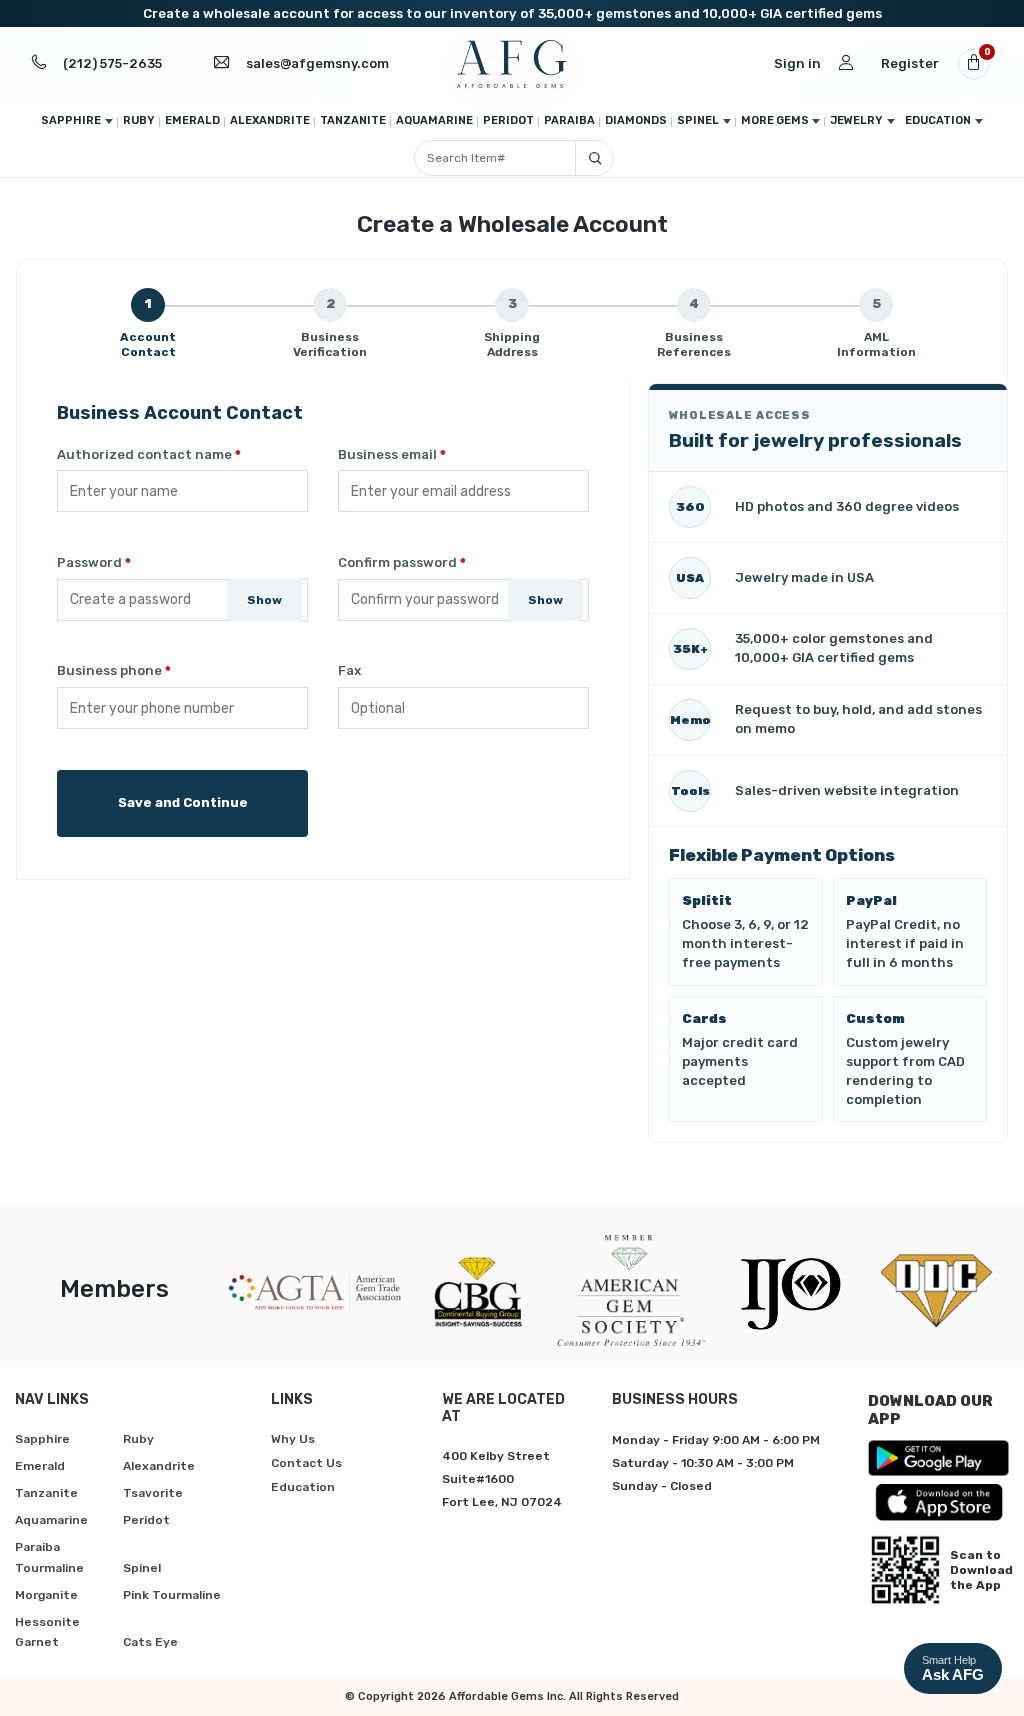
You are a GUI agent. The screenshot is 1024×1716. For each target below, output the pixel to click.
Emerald (192, 120)
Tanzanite (353, 120)
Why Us (293, 1439)
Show (264, 600)
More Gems (775, 120)
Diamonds (636, 120)
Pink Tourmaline (172, 1595)
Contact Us (306, 1463)
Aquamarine (434, 120)
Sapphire (71, 120)
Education (938, 120)
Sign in (797, 63)
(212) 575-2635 (112, 63)
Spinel (698, 120)
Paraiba (569, 120)
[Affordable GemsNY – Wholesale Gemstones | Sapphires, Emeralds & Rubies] (512, 64)
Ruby (139, 120)
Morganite (46, 1595)
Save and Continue (183, 802)
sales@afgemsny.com (317, 63)
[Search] (594, 158)
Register (910, 63)
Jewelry (856, 120)
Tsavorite (153, 1493)
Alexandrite (270, 120)
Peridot (508, 120)
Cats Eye (150, 1642)
